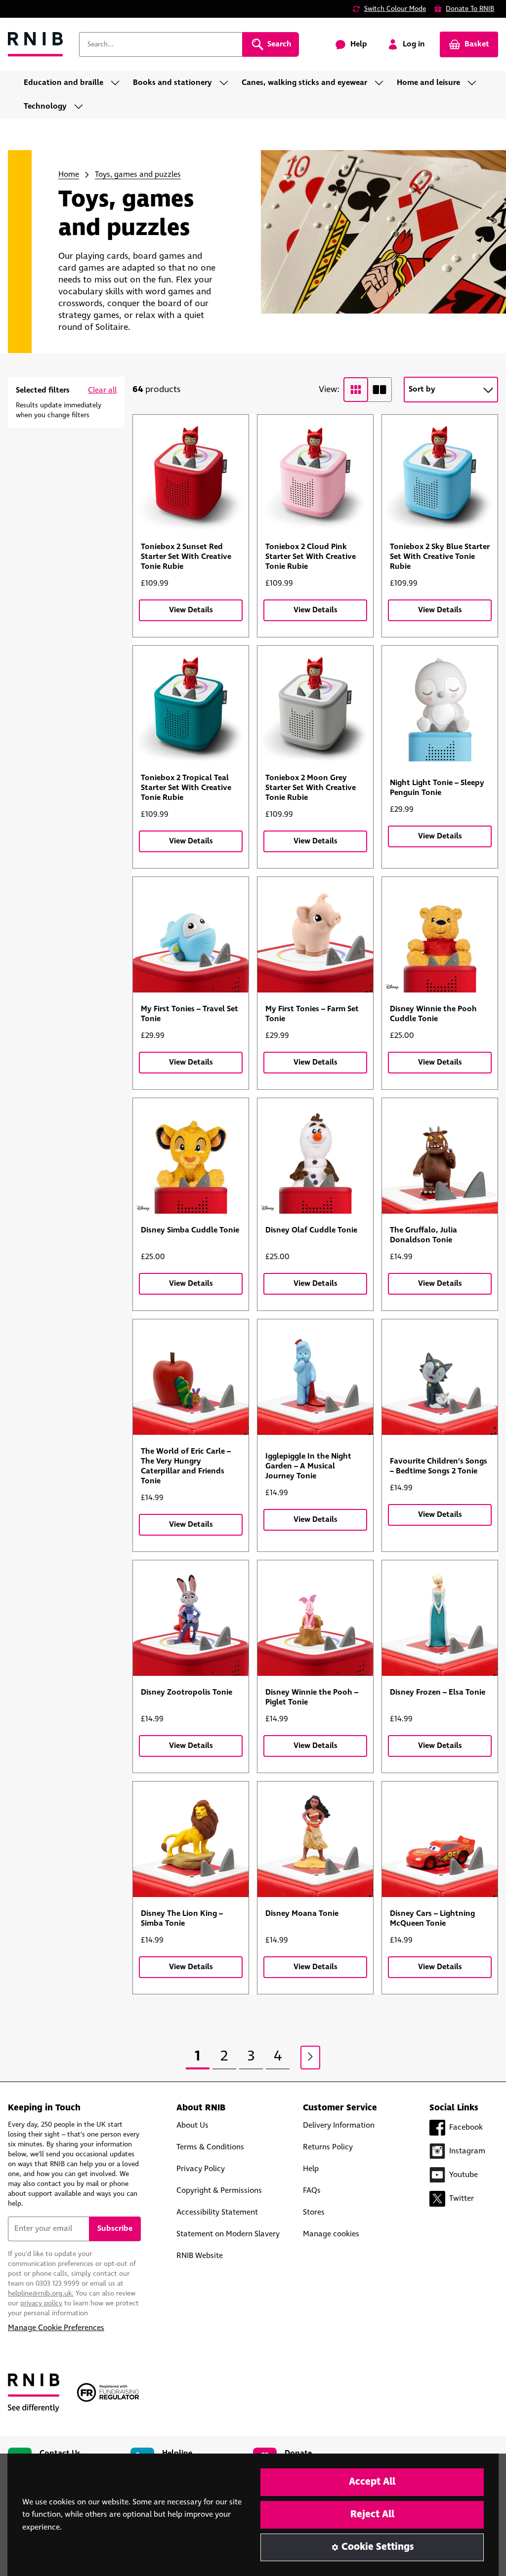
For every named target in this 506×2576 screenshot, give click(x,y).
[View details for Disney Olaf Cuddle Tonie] (315, 1156)
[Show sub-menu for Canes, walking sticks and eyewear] (382, 83)
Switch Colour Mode (395, 9)
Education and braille (63, 83)
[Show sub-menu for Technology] (82, 107)
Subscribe (115, 2229)
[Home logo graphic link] (36, 45)
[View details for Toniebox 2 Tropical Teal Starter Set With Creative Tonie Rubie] (191, 704)
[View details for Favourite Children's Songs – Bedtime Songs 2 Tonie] (440, 1377)
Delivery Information (339, 2125)
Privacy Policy (201, 2169)
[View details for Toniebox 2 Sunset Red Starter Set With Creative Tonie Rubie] (191, 473)
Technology (45, 106)
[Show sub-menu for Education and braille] (118, 83)
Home (69, 175)
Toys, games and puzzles (138, 175)
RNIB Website (200, 2256)
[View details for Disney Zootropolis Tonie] (191, 1618)
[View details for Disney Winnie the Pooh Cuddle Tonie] (440, 935)
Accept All (372, 2482)
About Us (192, 2125)
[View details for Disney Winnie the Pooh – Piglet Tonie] (315, 1618)
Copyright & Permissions (219, 2191)
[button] (102, 391)
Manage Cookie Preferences (56, 2328)
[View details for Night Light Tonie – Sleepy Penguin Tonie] (440, 704)
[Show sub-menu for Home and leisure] (475, 83)
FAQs (312, 2191)
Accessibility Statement (217, 2212)
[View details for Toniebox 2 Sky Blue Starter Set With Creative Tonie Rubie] (440, 473)
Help (311, 2169)
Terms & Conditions (210, 2147)
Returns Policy (328, 2147)
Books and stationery (172, 83)
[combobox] (161, 44)
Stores (314, 2212)
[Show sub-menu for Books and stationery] (227, 83)
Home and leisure (428, 83)
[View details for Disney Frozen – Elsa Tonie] (440, 1618)
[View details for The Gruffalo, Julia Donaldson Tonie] (440, 1156)
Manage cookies (331, 2234)
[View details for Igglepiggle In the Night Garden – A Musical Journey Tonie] (315, 1377)
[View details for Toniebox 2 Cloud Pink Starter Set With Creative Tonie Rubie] (315, 473)
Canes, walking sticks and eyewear (304, 83)
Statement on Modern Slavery (228, 2234)
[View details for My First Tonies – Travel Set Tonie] (191, 935)
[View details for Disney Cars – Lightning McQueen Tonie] (440, 1839)
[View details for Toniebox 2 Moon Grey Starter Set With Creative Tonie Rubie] (315, 704)
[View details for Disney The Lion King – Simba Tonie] (191, 1839)
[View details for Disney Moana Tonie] (315, 1839)
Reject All (372, 2515)
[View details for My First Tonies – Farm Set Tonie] (315, 935)
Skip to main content (52, 14)
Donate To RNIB (470, 9)
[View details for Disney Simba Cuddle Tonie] (191, 1156)
